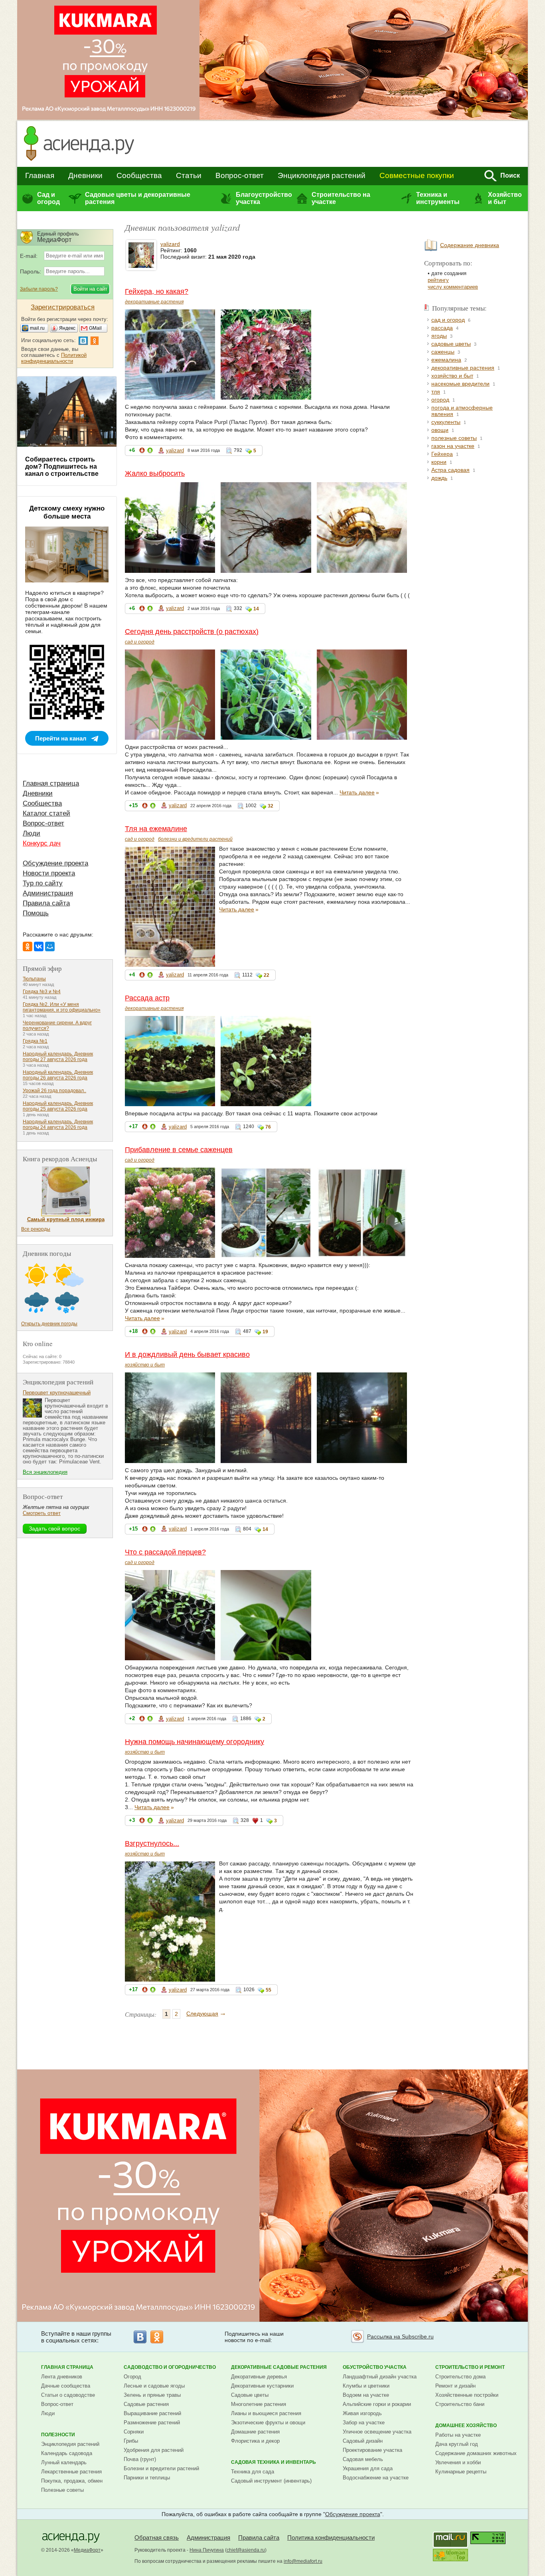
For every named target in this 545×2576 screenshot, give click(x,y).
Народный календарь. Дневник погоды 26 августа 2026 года (58, 1075)
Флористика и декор (255, 2441)
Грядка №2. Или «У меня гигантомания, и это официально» (62, 1007)
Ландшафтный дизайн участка (380, 2377)
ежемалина (446, 360)
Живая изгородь (362, 2413)
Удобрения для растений (154, 2450)
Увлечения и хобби (458, 2462)
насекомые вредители (460, 384)
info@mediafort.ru (303, 2561)
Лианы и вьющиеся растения (266, 2413)
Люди (32, 833)
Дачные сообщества (66, 2386)
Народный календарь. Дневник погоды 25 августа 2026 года (58, 1106)
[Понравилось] (150, 452)
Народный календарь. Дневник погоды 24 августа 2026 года (58, 1125)
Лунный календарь (64, 2462)
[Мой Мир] (50, 946)
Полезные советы (62, 2490)
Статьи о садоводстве (68, 2395)
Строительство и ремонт (470, 2367)
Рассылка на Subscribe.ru (400, 2336)
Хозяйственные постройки (467, 2395)
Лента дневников (62, 2377)
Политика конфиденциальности (331, 2537)
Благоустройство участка (264, 198)
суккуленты (446, 422)
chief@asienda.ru (246, 2550)
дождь (439, 478)
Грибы (131, 2441)
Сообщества (139, 175)
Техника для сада (253, 2472)
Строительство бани (460, 2404)
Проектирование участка (372, 2450)
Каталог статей (46, 813)
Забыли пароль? (39, 289)
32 (271, 806)
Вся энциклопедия (45, 1472)
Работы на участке (458, 2435)
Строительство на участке (341, 198)
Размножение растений (152, 2423)
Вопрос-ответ (240, 175)
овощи (440, 430)
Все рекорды (36, 1229)
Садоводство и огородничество (170, 2367)
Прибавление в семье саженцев (179, 1150)
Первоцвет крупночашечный (57, 1393)
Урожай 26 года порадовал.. (54, 1091)
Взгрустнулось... (152, 1843)
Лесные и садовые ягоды (154, 2386)
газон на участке (453, 446)
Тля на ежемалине (156, 829)
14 (256, 609)
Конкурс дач (42, 843)
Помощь (36, 913)
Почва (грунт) (140, 2459)
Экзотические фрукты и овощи (268, 2423)
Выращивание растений (152, 2413)
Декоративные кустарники (262, 2386)
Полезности (58, 2435)
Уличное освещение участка (377, 2432)
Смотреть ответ (42, 1513)
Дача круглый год (457, 2444)
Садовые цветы (250, 2395)
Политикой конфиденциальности (54, 358)
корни (439, 462)
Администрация (48, 893)
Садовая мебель (363, 2459)
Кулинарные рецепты (461, 2472)
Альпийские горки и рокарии (377, 2404)
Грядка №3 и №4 (42, 992)
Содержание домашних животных (476, 2453)
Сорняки (134, 2432)
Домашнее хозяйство (466, 2426)
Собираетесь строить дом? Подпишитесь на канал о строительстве (62, 466)
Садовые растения (146, 2404)
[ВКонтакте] (39, 946)
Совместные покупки (417, 175)
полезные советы (454, 438)
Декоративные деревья (259, 2377)
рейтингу (438, 280)
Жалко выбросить (155, 473)
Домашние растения (255, 2432)
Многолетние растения (259, 2404)
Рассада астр (147, 998)
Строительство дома (460, 2377)
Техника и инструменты (438, 198)
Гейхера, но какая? (157, 291)
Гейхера (442, 454)
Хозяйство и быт (505, 198)
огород (440, 400)
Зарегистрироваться (63, 307)
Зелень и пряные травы (152, 2395)
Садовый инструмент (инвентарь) (271, 2481)
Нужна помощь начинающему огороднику (195, 1742)
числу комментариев (453, 287)
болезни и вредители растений (195, 839)
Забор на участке (364, 2423)
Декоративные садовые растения (279, 2367)
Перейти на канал (61, 738)
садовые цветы (451, 344)
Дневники (85, 175)
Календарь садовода (67, 2453)
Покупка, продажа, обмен (72, 2481)
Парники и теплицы (147, 2478)
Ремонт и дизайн (455, 2386)
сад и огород (140, 642)
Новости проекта (49, 873)
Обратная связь (157, 2537)
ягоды (439, 336)
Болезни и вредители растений (161, 2468)
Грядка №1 (35, 1041)
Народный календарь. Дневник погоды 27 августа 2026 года (58, 1057)
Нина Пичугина (207, 2550)
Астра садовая (450, 470)
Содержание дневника (470, 245)
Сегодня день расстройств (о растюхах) (192, 632)
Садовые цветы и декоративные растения (138, 198)
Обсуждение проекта (55, 863)
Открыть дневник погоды (49, 1324)
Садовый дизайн (363, 2441)
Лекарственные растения (71, 2472)
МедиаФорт (87, 2550)
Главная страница (51, 783)
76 (268, 1127)
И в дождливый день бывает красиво (187, 1354)
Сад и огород (48, 198)
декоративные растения (154, 302)
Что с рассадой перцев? (165, 1552)
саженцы (443, 352)
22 (267, 975)
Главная (40, 175)
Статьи (189, 175)
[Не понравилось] (142, 452)
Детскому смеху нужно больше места (67, 512)
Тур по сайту (43, 883)
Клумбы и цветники (366, 2386)
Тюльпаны (34, 979)
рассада (442, 328)
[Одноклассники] (28, 946)
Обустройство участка (375, 2367)
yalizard (170, 244)
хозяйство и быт (145, 1365)
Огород (132, 2377)
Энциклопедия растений (322, 175)
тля (436, 392)
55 (269, 1990)
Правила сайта (46, 903)
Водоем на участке (366, 2395)
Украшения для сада (368, 2468)
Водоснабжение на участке (376, 2478)
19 (265, 1332)
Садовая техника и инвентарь (273, 2462)
